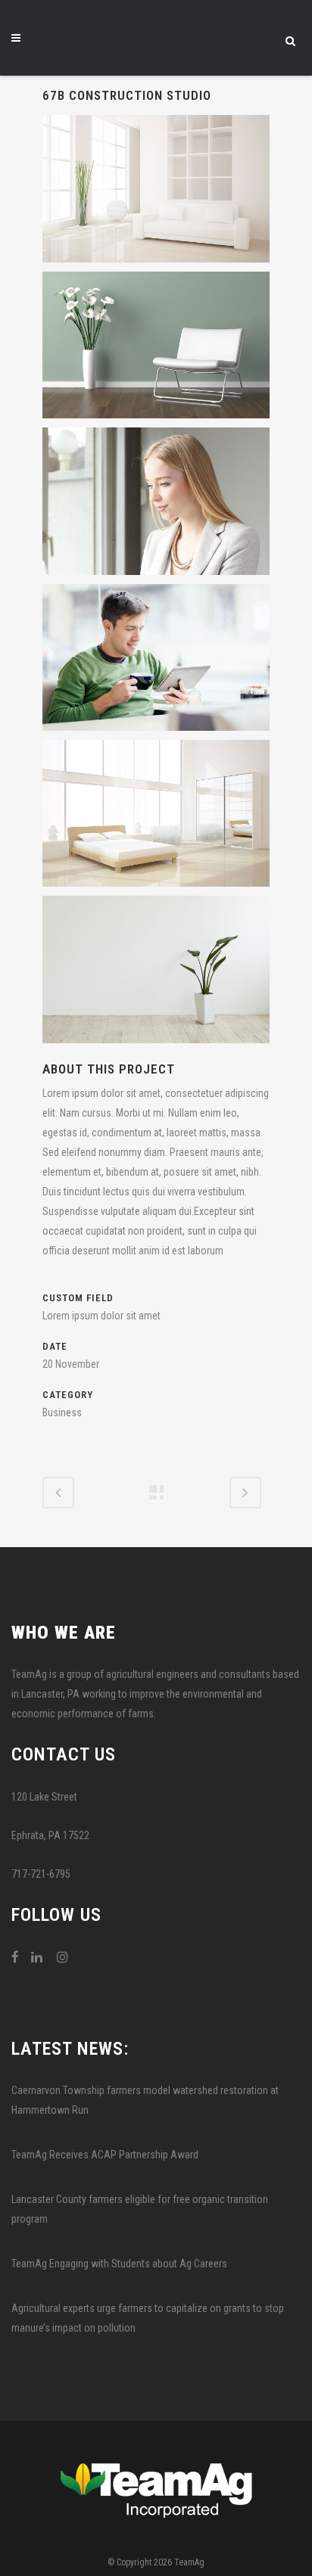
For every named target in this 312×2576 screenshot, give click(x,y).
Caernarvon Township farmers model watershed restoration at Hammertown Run (145, 2100)
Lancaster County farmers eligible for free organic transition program (140, 2209)
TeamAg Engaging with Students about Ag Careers (119, 2264)
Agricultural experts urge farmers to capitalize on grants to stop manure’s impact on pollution (148, 2318)
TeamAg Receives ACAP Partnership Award (105, 2155)
